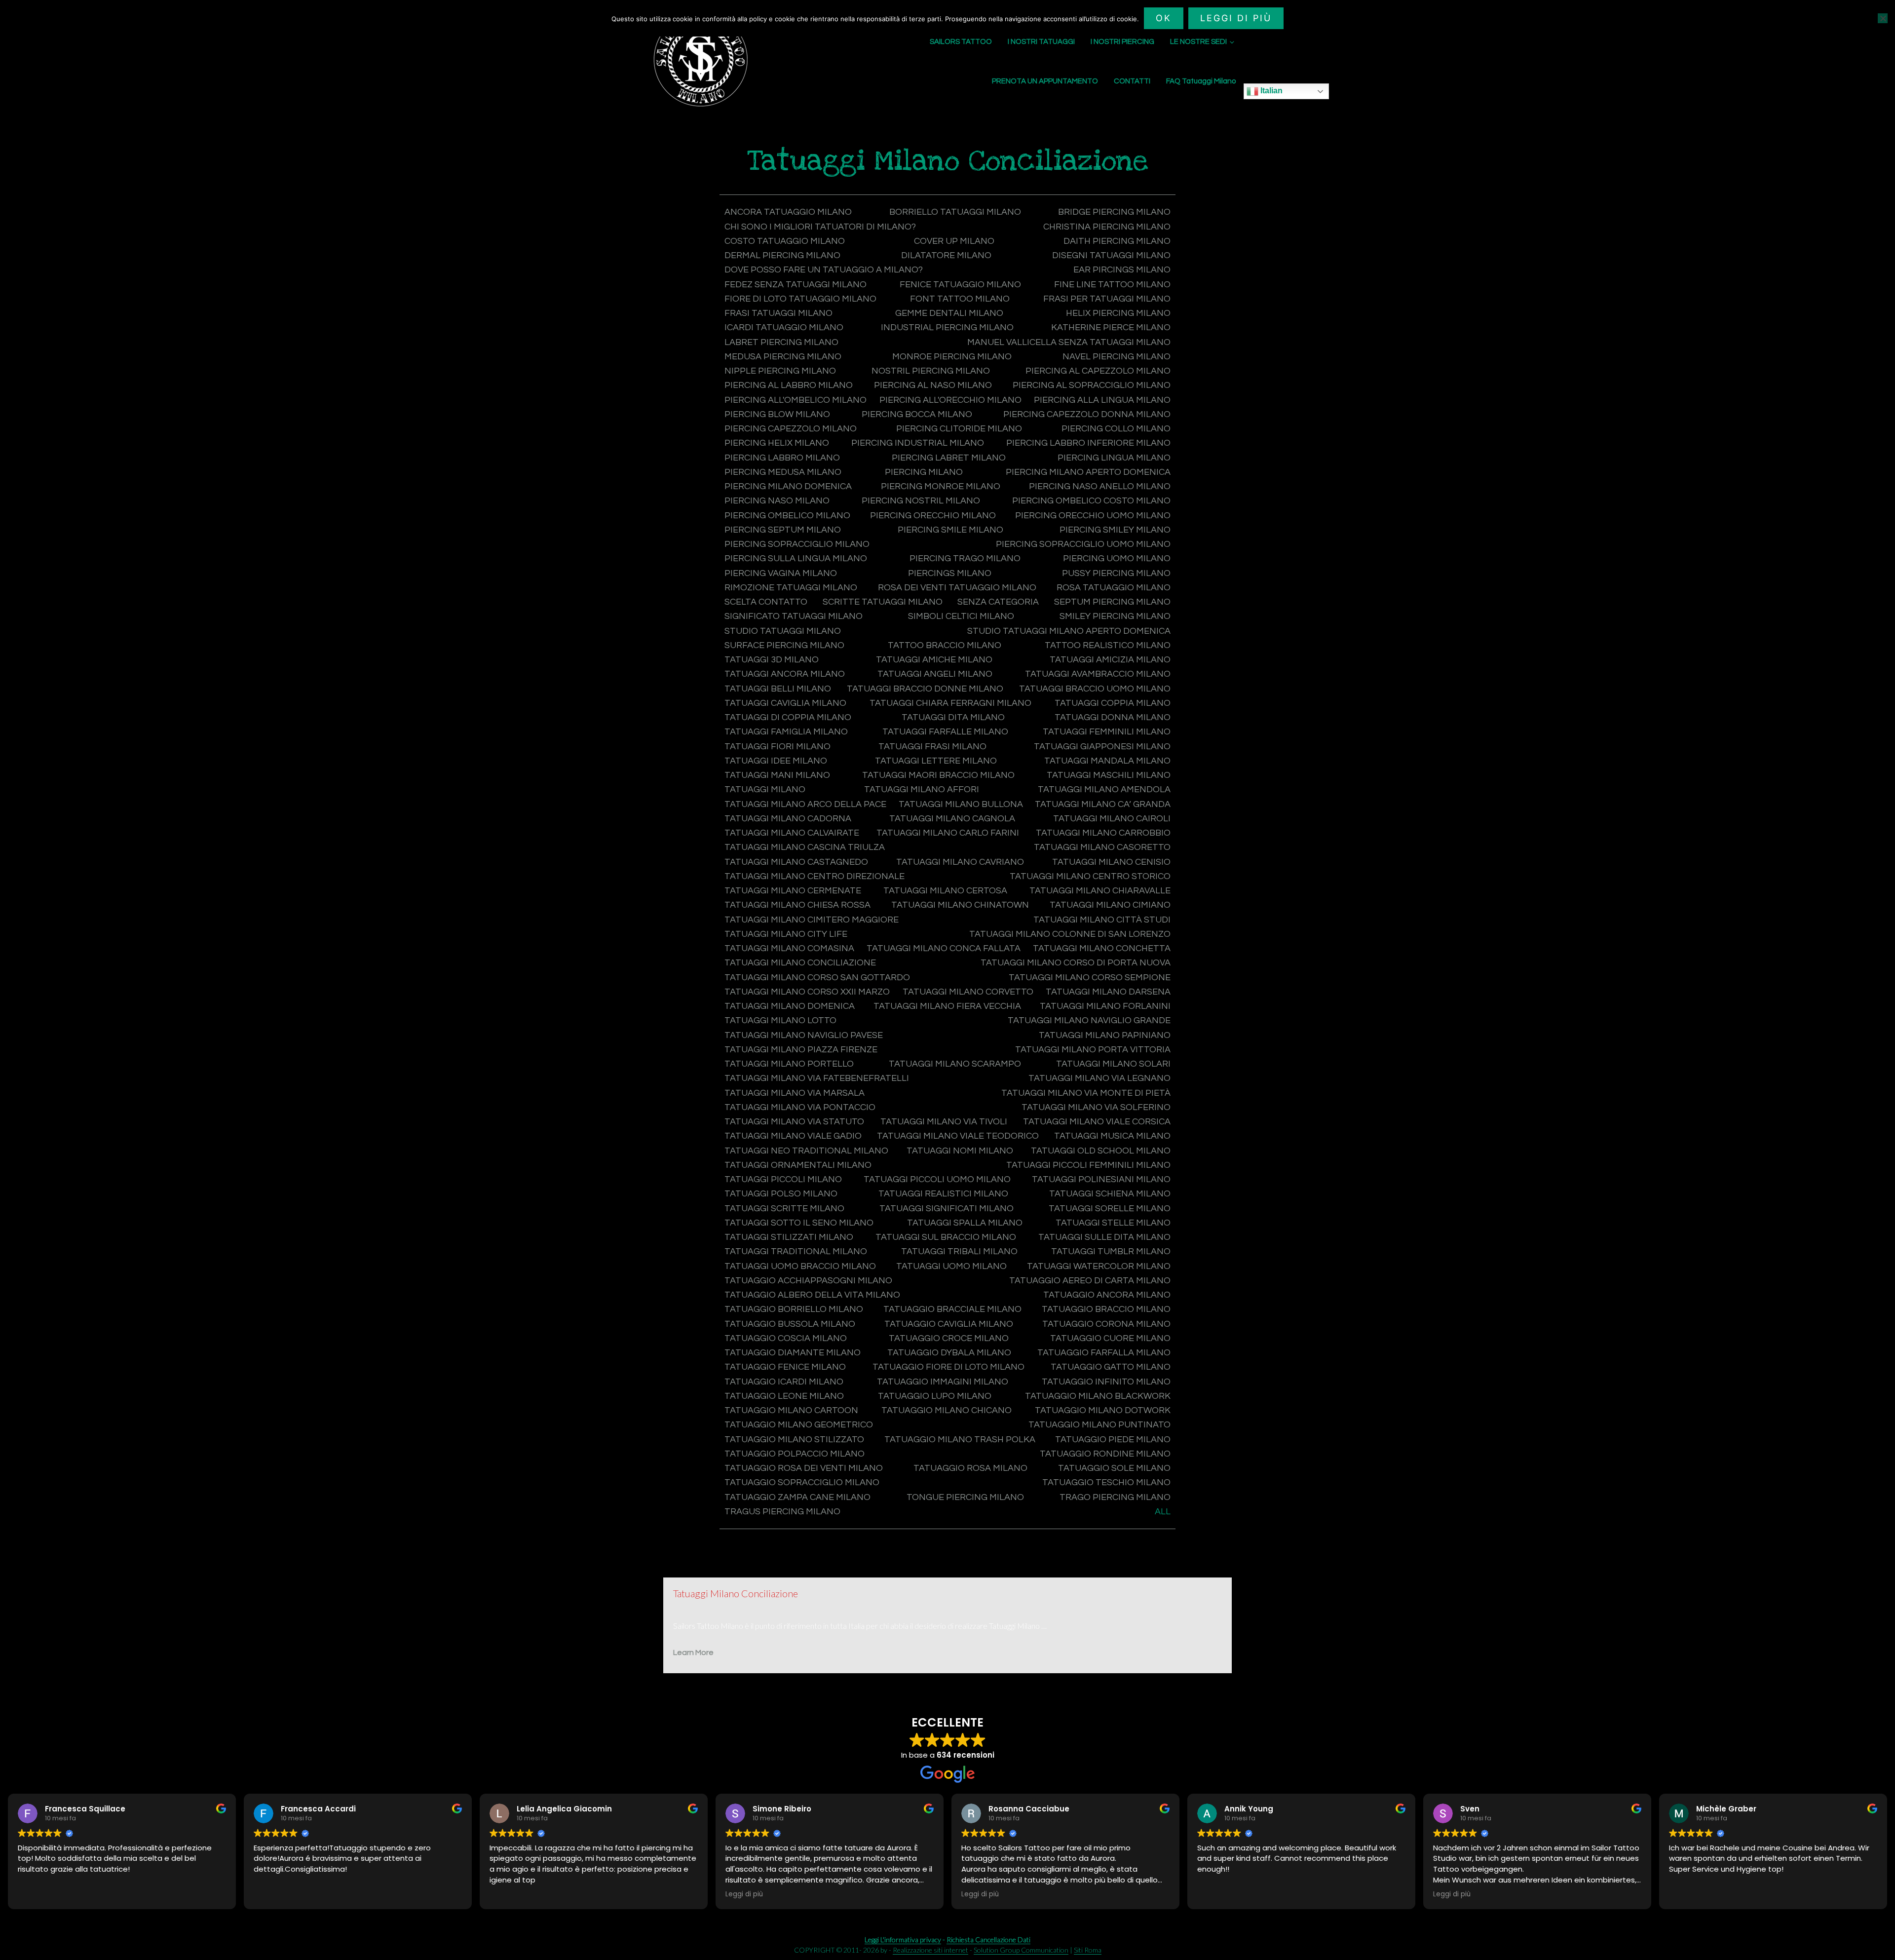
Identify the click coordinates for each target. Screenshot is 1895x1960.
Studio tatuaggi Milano (783, 631)
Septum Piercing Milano (1112, 602)
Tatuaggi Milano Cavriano (960, 862)
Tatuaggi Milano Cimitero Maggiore (812, 920)
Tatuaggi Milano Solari (1113, 1064)
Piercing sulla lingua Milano (796, 558)
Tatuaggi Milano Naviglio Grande (1089, 1020)
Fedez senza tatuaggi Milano (796, 285)
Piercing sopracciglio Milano (797, 544)
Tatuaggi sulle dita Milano (1104, 1237)
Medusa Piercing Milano (783, 357)
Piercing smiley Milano (1115, 530)
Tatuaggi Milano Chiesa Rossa (797, 905)
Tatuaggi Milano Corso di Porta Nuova (1076, 963)
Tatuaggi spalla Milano (965, 1223)
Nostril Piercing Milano (931, 371)
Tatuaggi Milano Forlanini (1105, 1006)
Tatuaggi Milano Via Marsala (795, 1093)
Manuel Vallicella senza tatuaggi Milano (1069, 342)
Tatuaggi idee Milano (776, 761)
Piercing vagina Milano (781, 573)
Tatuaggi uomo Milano (951, 1266)
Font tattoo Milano (960, 299)
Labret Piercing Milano (781, 342)
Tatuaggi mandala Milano (1107, 761)
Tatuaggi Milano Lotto (780, 1020)
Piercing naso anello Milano (1100, 486)
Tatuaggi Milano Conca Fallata (944, 948)
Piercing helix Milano (777, 443)
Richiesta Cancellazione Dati (988, 1940)
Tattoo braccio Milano (945, 645)
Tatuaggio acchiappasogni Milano (808, 1281)
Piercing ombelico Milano (787, 516)
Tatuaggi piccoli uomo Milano (937, 1179)
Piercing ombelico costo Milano (1091, 501)
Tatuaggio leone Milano (784, 1396)
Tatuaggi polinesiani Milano (1101, 1179)
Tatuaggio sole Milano (1114, 1468)
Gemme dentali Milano (949, 313)
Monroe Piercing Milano (952, 357)
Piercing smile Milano (950, 530)
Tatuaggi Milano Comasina (789, 948)
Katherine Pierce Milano (1111, 327)
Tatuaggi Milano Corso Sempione (1090, 978)
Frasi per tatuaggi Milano (1107, 299)
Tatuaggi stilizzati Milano (789, 1237)
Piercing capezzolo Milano (791, 429)
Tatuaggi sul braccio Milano (946, 1237)
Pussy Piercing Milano (1116, 573)
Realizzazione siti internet (930, 1950)
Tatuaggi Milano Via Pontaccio (800, 1107)
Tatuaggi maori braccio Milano (938, 775)
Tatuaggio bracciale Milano (952, 1309)
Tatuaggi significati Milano (947, 1209)
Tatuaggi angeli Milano (935, 674)
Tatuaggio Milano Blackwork (1098, 1396)
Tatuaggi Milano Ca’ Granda (1103, 804)
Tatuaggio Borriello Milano (794, 1309)
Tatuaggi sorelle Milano (1110, 1209)
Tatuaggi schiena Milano (1110, 1194)
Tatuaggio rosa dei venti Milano (804, 1468)
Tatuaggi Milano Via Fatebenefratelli (817, 1078)
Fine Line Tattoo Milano (1112, 285)
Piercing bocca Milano (917, 414)
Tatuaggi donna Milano (1113, 717)
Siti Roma (1088, 1950)
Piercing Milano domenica (788, 486)
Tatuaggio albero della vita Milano (812, 1295)
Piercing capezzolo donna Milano (1087, 414)
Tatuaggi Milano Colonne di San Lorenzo (1070, 934)
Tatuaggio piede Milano (1113, 1440)
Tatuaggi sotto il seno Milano (799, 1223)
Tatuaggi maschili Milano (1109, 775)
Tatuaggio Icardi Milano (784, 1382)
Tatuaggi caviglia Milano (785, 703)
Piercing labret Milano (949, 458)
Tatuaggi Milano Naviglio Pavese (804, 1035)
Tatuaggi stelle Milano (1113, 1223)
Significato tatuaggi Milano (794, 616)
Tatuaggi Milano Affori (922, 789)
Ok (1164, 18)
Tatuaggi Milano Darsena (1108, 992)
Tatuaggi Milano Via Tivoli (944, 1122)
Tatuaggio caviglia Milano (949, 1324)
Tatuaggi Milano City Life (786, 934)
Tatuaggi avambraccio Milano (1098, 674)
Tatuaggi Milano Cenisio (1111, 862)
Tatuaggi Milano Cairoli (1112, 819)
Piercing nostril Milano (921, 501)
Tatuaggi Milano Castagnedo (796, 862)
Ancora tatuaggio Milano (788, 212)
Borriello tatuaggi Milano (955, 212)
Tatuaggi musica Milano (1112, 1136)
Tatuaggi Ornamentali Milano (798, 1165)
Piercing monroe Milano (941, 486)
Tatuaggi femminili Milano (1107, 732)
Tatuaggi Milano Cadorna (788, 819)
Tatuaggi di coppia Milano (788, 717)
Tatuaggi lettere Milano (936, 761)
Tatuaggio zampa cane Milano (797, 1497)
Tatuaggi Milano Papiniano (1105, 1035)
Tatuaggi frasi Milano (932, 747)
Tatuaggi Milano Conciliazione (800, 963)
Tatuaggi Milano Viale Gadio (793, 1136)
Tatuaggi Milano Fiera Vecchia (947, 1006)
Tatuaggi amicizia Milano (1110, 660)
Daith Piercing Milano (1117, 241)
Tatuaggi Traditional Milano (796, 1251)
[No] (1883, 18)
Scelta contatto (766, 602)
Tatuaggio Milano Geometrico (799, 1425)
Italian (1270, 91)
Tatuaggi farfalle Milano (945, 732)
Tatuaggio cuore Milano (1110, 1338)
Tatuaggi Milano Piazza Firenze (801, 1050)
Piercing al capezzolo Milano (1098, 371)
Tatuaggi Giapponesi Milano (1102, 747)
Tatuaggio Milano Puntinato (1099, 1425)
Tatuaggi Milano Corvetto (968, 992)
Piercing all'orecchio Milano (950, 400)
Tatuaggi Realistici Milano (943, 1194)
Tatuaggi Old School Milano (1101, 1151)
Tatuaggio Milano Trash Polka (960, 1440)
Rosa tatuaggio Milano (1114, 588)
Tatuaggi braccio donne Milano (925, 689)
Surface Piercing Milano (784, 645)
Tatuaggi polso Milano (781, 1194)
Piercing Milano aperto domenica (1088, 472)
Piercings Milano (950, 573)
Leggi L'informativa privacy (903, 1940)
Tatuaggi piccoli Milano (783, 1179)
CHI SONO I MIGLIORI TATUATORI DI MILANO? (820, 227)
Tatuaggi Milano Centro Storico (1090, 876)
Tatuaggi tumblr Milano (1111, 1251)
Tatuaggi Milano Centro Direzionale (815, 876)
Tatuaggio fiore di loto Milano (948, 1367)
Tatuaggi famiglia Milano (786, 732)
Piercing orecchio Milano (933, 516)
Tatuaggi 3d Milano (772, 660)
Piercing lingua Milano (1114, 458)
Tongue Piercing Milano (965, 1497)
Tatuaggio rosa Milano (970, 1468)
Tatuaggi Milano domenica (790, 1006)
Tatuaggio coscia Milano (786, 1338)
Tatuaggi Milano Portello (789, 1064)
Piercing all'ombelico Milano (796, 400)
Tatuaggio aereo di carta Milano (1090, 1281)
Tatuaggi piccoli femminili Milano (1088, 1165)
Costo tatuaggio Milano (785, 241)
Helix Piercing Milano (1118, 313)
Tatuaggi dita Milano (953, 717)
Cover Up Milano (954, 241)
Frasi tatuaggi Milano (778, 313)
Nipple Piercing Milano (780, 371)
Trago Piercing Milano (1115, 1497)
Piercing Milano (924, 472)
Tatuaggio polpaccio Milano (795, 1454)
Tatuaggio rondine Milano (1105, 1454)
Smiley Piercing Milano (1115, 616)
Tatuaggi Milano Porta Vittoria (1093, 1050)
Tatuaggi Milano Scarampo (955, 1064)
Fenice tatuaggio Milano (960, 285)
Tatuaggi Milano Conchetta (1102, 948)
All (1163, 1512)
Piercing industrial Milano (918, 443)
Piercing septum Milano (783, 530)
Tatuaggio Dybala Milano (949, 1353)
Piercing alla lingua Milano (1102, 400)
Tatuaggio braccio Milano (1106, 1309)
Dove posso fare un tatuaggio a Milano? (824, 270)
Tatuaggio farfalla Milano (1104, 1353)
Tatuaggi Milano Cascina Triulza (805, 847)
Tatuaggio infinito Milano (1106, 1382)
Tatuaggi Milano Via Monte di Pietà (1086, 1093)
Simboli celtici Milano (961, 616)
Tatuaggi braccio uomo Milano (1095, 689)
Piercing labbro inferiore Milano (1088, 443)
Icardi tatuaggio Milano (784, 327)
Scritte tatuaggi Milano (883, 602)
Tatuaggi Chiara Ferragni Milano (950, 703)
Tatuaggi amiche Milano (934, 660)
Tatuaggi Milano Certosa (945, 891)
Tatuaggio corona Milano (1106, 1324)
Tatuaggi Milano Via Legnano (1099, 1078)
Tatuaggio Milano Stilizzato (794, 1440)
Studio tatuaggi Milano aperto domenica (1069, 631)
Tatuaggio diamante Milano (793, 1353)
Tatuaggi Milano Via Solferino (1096, 1107)
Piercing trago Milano (965, 558)
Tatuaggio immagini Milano (943, 1382)
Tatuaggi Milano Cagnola (952, 819)
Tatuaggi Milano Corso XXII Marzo (807, 992)
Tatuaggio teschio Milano (1106, 1482)
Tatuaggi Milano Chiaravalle (1100, 891)
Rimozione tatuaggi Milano (791, 588)
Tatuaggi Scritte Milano (784, 1209)
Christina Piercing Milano (1107, 227)
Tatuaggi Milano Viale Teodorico (958, 1136)
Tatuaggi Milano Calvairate (792, 833)
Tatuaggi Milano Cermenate (793, 891)
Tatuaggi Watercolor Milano (1099, 1266)
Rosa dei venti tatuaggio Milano (957, 588)
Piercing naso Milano (777, 501)
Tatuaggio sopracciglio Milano (802, 1482)
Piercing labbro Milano (782, 458)
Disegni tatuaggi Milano (1111, 255)
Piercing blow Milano (777, 414)
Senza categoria (998, 602)
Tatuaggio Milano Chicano (947, 1410)
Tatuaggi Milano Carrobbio (1103, 833)
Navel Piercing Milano (1117, 357)
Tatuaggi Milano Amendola (1104, 789)
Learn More (693, 1653)
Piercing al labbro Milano (789, 385)
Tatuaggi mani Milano (777, 775)
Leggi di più (1236, 18)
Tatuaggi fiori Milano (777, 747)
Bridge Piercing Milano (1114, 212)
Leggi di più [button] (744, 1894)
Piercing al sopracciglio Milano (1092, 385)
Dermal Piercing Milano (782, 255)
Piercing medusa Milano (783, 472)
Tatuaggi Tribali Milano (959, 1251)
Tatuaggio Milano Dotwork (1103, 1410)
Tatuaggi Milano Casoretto (1102, 847)
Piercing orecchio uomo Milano (1093, 516)
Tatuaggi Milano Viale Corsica (1097, 1122)
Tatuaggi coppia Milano (1113, 703)
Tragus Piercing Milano (782, 1512)
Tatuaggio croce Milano (949, 1338)
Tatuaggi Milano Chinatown (960, 905)
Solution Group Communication (1021, 1950)
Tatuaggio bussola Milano (790, 1324)
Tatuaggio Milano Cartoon (791, 1410)
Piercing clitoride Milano (959, 429)
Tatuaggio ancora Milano (1107, 1295)
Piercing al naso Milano (933, 385)
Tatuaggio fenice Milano (785, 1367)
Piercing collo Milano (1116, 429)
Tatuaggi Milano (765, 789)
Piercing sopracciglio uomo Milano (1083, 544)
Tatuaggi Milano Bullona (961, 804)
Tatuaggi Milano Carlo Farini (948, 833)
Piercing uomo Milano (1117, 558)
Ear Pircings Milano (1122, 270)
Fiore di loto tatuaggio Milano (800, 299)
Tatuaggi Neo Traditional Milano (806, 1151)
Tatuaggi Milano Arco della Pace (805, 804)
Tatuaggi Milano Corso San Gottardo (817, 978)
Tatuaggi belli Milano (778, 689)
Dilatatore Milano (946, 255)
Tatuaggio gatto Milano (1111, 1367)
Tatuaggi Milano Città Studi (1102, 920)
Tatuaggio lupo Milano (935, 1396)
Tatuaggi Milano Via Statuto (794, 1122)
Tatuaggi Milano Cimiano (1110, 905)
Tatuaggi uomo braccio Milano (800, 1266)
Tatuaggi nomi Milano (960, 1151)
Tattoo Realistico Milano (1108, 645)
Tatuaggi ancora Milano (785, 674)
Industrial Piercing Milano (947, 327)
